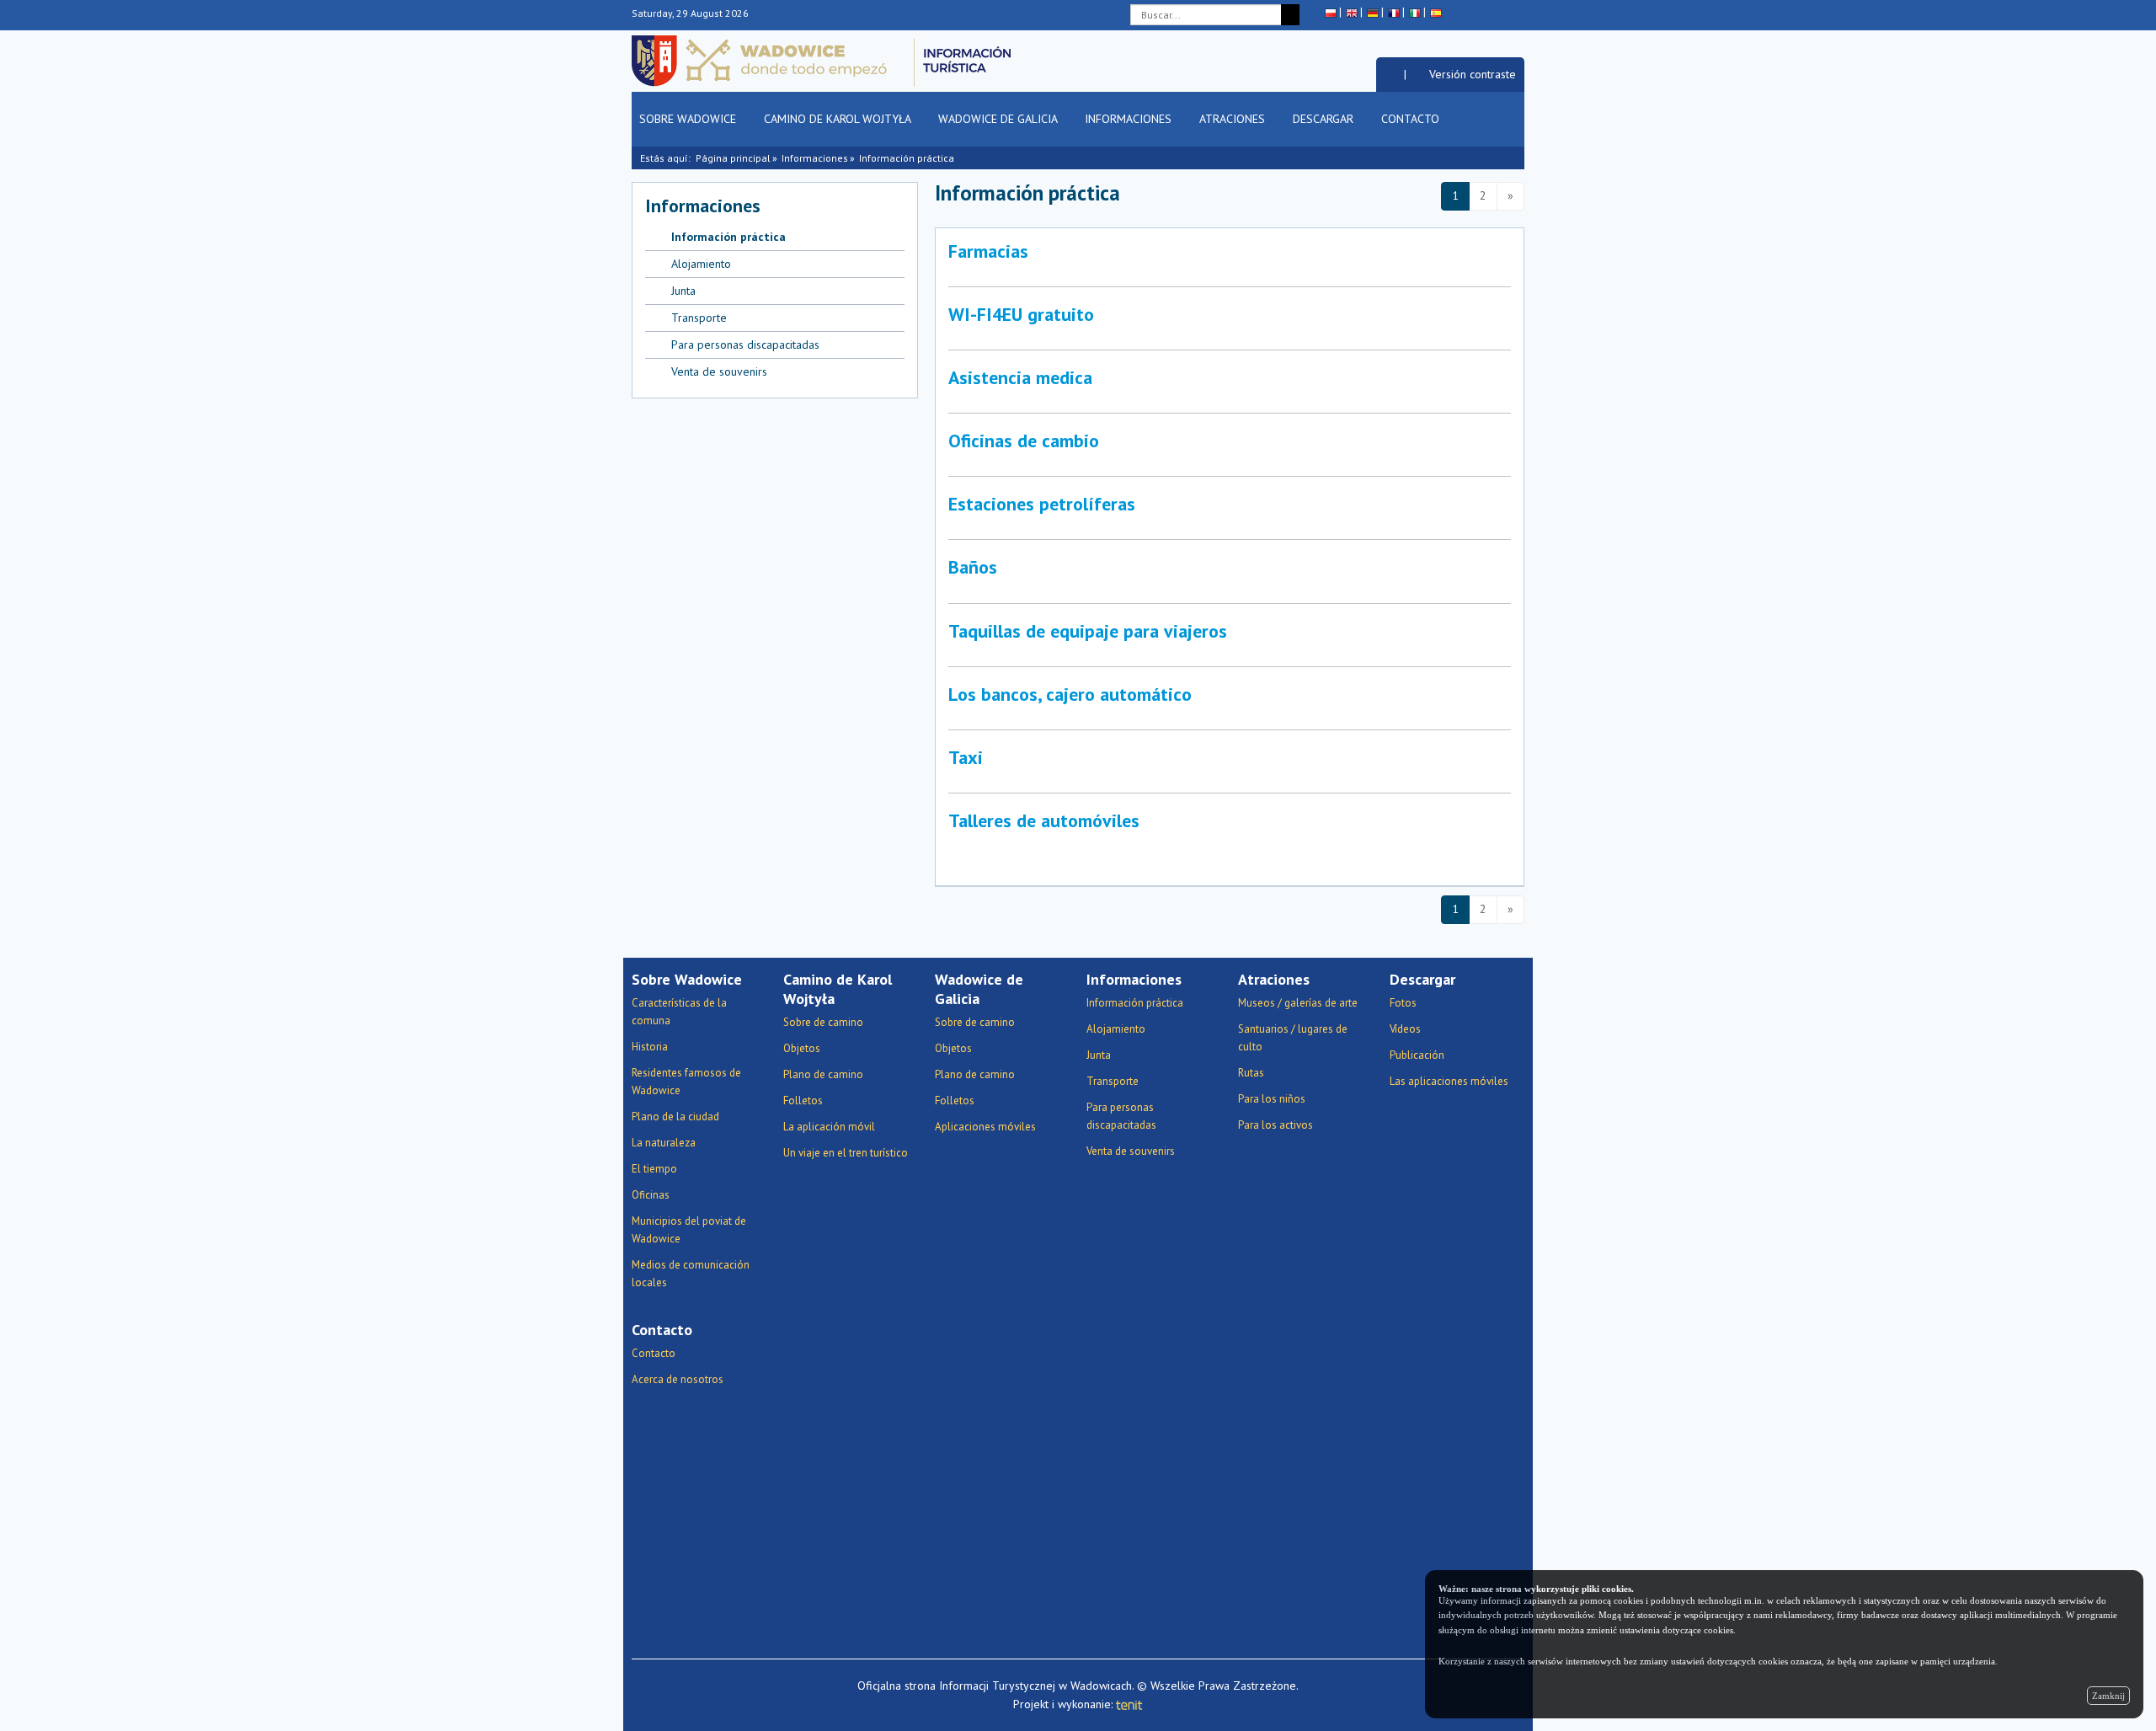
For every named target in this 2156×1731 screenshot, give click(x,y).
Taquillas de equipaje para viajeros (1088, 631)
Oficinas (651, 1195)
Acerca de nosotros (678, 1379)
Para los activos (1275, 1125)
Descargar (1325, 119)
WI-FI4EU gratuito (1021, 314)
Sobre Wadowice (689, 119)
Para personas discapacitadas (745, 345)
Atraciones (1234, 119)
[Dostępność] (1390, 74)
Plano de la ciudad (675, 1117)
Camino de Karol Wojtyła (839, 119)
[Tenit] (1129, 1704)
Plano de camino (823, 1074)
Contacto (1412, 119)
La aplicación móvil (829, 1127)
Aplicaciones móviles (985, 1127)
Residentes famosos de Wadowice (686, 1082)
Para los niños (1272, 1099)
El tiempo (654, 1169)
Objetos (802, 1048)
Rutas (1251, 1073)
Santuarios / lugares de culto (1293, 1038)
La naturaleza (664, 1143)
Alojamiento (701, 264)
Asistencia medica (1020, 377)
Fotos (1403, 1003)
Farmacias (988, 251)
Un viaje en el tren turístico (846, 1153)
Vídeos (1405, 1029)
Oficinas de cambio (1024, 441)
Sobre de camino (823, 1022)
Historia (650, 1047)
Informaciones (1130, 119)
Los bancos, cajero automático (1070, 694)
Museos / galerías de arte (1298, 1003)
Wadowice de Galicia (999, 119)
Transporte (699, 318)
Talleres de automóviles (1044, 820)
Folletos (803, 1101)
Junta (683, 291)
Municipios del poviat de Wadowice (689, 1230)
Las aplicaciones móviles (1449, 1081)
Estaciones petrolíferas (1042, 504)
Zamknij (2108, 1696)
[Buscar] (1290, 15)
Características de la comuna (679, 1012)
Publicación (1417, 1055)
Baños (973, 567)
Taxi (966, 757)
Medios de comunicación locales (691, 1274)
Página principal (733, 158)
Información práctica (907, 158)
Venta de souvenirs (719, 371)
